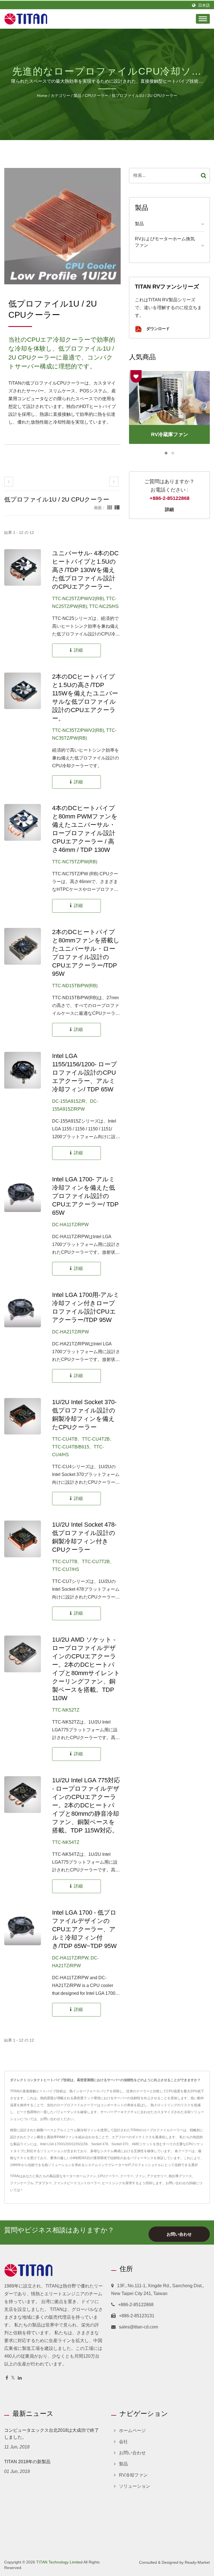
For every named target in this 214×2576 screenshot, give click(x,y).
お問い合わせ (176, 2183)
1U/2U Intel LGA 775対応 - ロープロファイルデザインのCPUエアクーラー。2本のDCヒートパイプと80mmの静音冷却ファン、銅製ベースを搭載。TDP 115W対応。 (86, 1805)
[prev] (9, 482)
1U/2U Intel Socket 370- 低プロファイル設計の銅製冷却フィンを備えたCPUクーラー (84, 1415)
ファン (140, 2176)
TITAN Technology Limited (59, 2562)
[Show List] (117, 508)
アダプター (43, 2183)
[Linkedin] (20, 2378)
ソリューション (135, 2486)
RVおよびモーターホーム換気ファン (165, 242)
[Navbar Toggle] (203, 19)
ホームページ (132, 2430)
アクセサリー (157, 2176)
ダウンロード (157, 329)
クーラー (127, 2176)
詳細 (169, 509)
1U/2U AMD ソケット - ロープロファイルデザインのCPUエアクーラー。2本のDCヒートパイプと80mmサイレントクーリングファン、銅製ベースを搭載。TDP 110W (86, 1669)
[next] (114, 482)
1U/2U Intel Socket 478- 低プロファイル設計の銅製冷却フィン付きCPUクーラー (84, 1537)
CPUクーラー (97, 96)
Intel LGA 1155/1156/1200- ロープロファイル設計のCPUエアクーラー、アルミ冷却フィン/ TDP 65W (85, 1073)
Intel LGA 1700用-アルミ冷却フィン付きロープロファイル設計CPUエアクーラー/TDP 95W (86, 1307)
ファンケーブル (22, 2183)
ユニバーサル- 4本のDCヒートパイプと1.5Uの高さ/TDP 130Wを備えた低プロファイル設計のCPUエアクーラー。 (85, 570)
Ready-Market (197, 2562)
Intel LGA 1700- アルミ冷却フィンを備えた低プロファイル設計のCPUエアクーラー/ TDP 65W (85, 1196)
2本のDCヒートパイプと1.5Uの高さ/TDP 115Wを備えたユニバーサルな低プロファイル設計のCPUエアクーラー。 (85, 697)
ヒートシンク (112, 2183)
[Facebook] (7, 2378)
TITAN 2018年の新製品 (27, 2462)
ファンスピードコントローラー (77, 2183)
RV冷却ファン (133, 2475)
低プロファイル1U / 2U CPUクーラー (144, 96)
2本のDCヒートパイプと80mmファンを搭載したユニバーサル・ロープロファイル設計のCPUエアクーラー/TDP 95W (86, 953)
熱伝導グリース (180, 2176)
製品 (77, 96)
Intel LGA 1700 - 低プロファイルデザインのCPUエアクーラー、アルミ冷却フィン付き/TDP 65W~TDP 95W (84, 1929)
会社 (123, 2442)
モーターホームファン (79, 2176)
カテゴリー (60, 96)
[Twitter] (13, 2378)
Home (42, 96)
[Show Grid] (110, 508)
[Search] (204, 176)
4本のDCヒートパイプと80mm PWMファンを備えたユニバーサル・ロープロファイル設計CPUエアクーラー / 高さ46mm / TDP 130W (85, 829)
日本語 (204, 5)
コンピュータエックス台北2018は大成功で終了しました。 (52, 2434)
